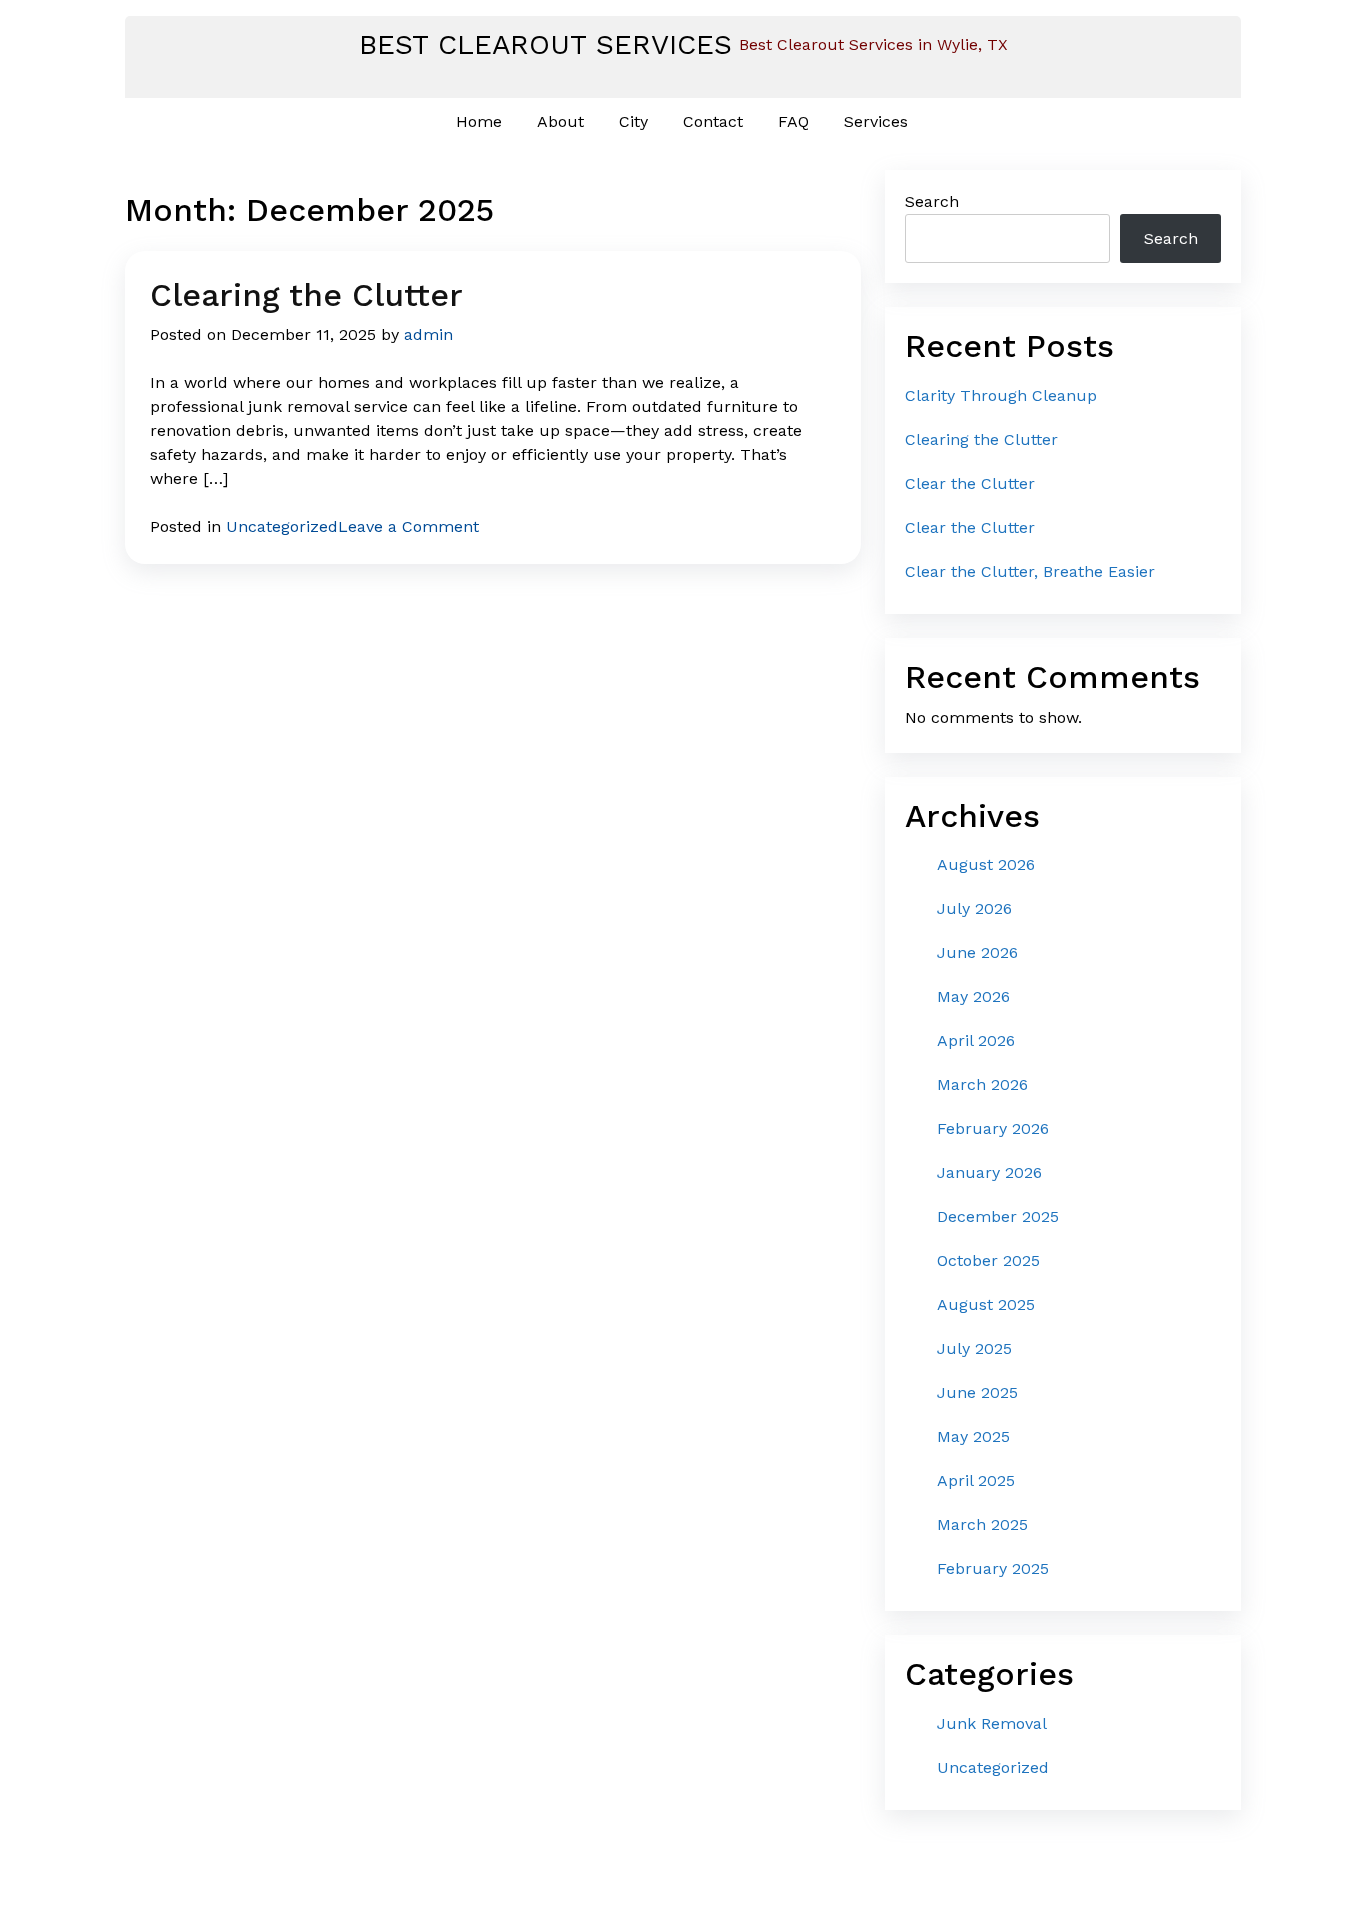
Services (876, 121)
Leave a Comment (408, 526)
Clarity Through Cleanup (1001, 395)
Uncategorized (282, 526)
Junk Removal (992, 1723)
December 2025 (998, 1216)
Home (479, 121)
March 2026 (982, 1084)
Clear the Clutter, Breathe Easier (1030, 571)
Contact (713, 121)
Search (932, 201)
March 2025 (982, 1524)
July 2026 (974, 908)
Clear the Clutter (970, 483)
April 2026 (976, 1040)
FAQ (793, 121)
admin (428, 334)
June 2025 (977, 1392)
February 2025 (993, 1568)
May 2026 (973, 996)
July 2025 (974, 1348)
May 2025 (973, 1436)
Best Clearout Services (545, 44)
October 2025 (988, 1260)
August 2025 (986, 1304)
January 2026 (989, 1172)
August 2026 (986, 864)
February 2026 (993, 1128)
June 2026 (977, 952)
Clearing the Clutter (306, 295)
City (633, 121)
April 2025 (976, 1480)
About (560, 121)
